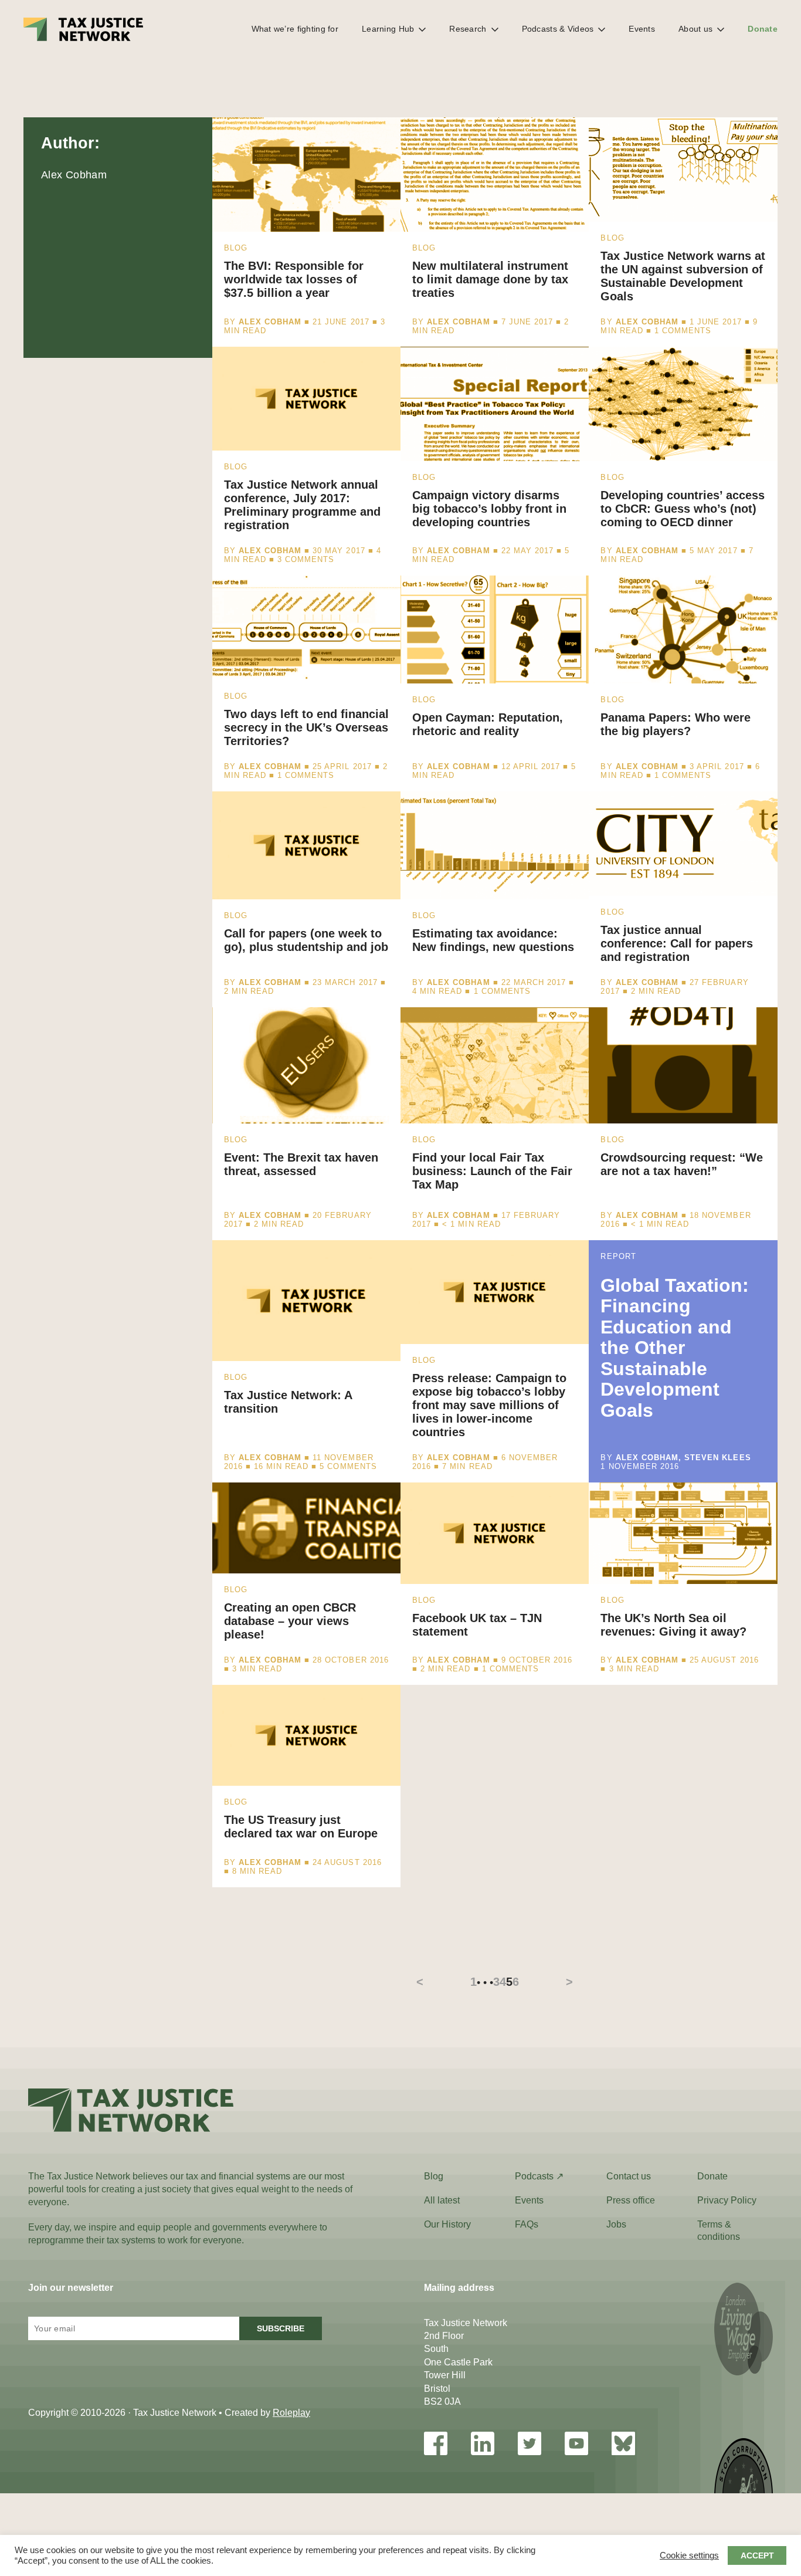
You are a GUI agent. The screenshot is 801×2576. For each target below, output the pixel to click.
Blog (434, 2176)
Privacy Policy (727, 2200)
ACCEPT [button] (757, 2555)
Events (642, 29)
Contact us (629, 2176)
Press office (631, 2200)
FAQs (527, 2224)
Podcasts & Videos (558, 29)
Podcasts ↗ (539, 2176)
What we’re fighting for (295, 29)
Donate (763, 29)
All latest (442, 2200)
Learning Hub (388, 29)
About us (695, 29)
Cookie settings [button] (689, 2555)
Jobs (616, 2224)
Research (468, 29)
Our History (447, 2224)
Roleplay (291, 2413)
